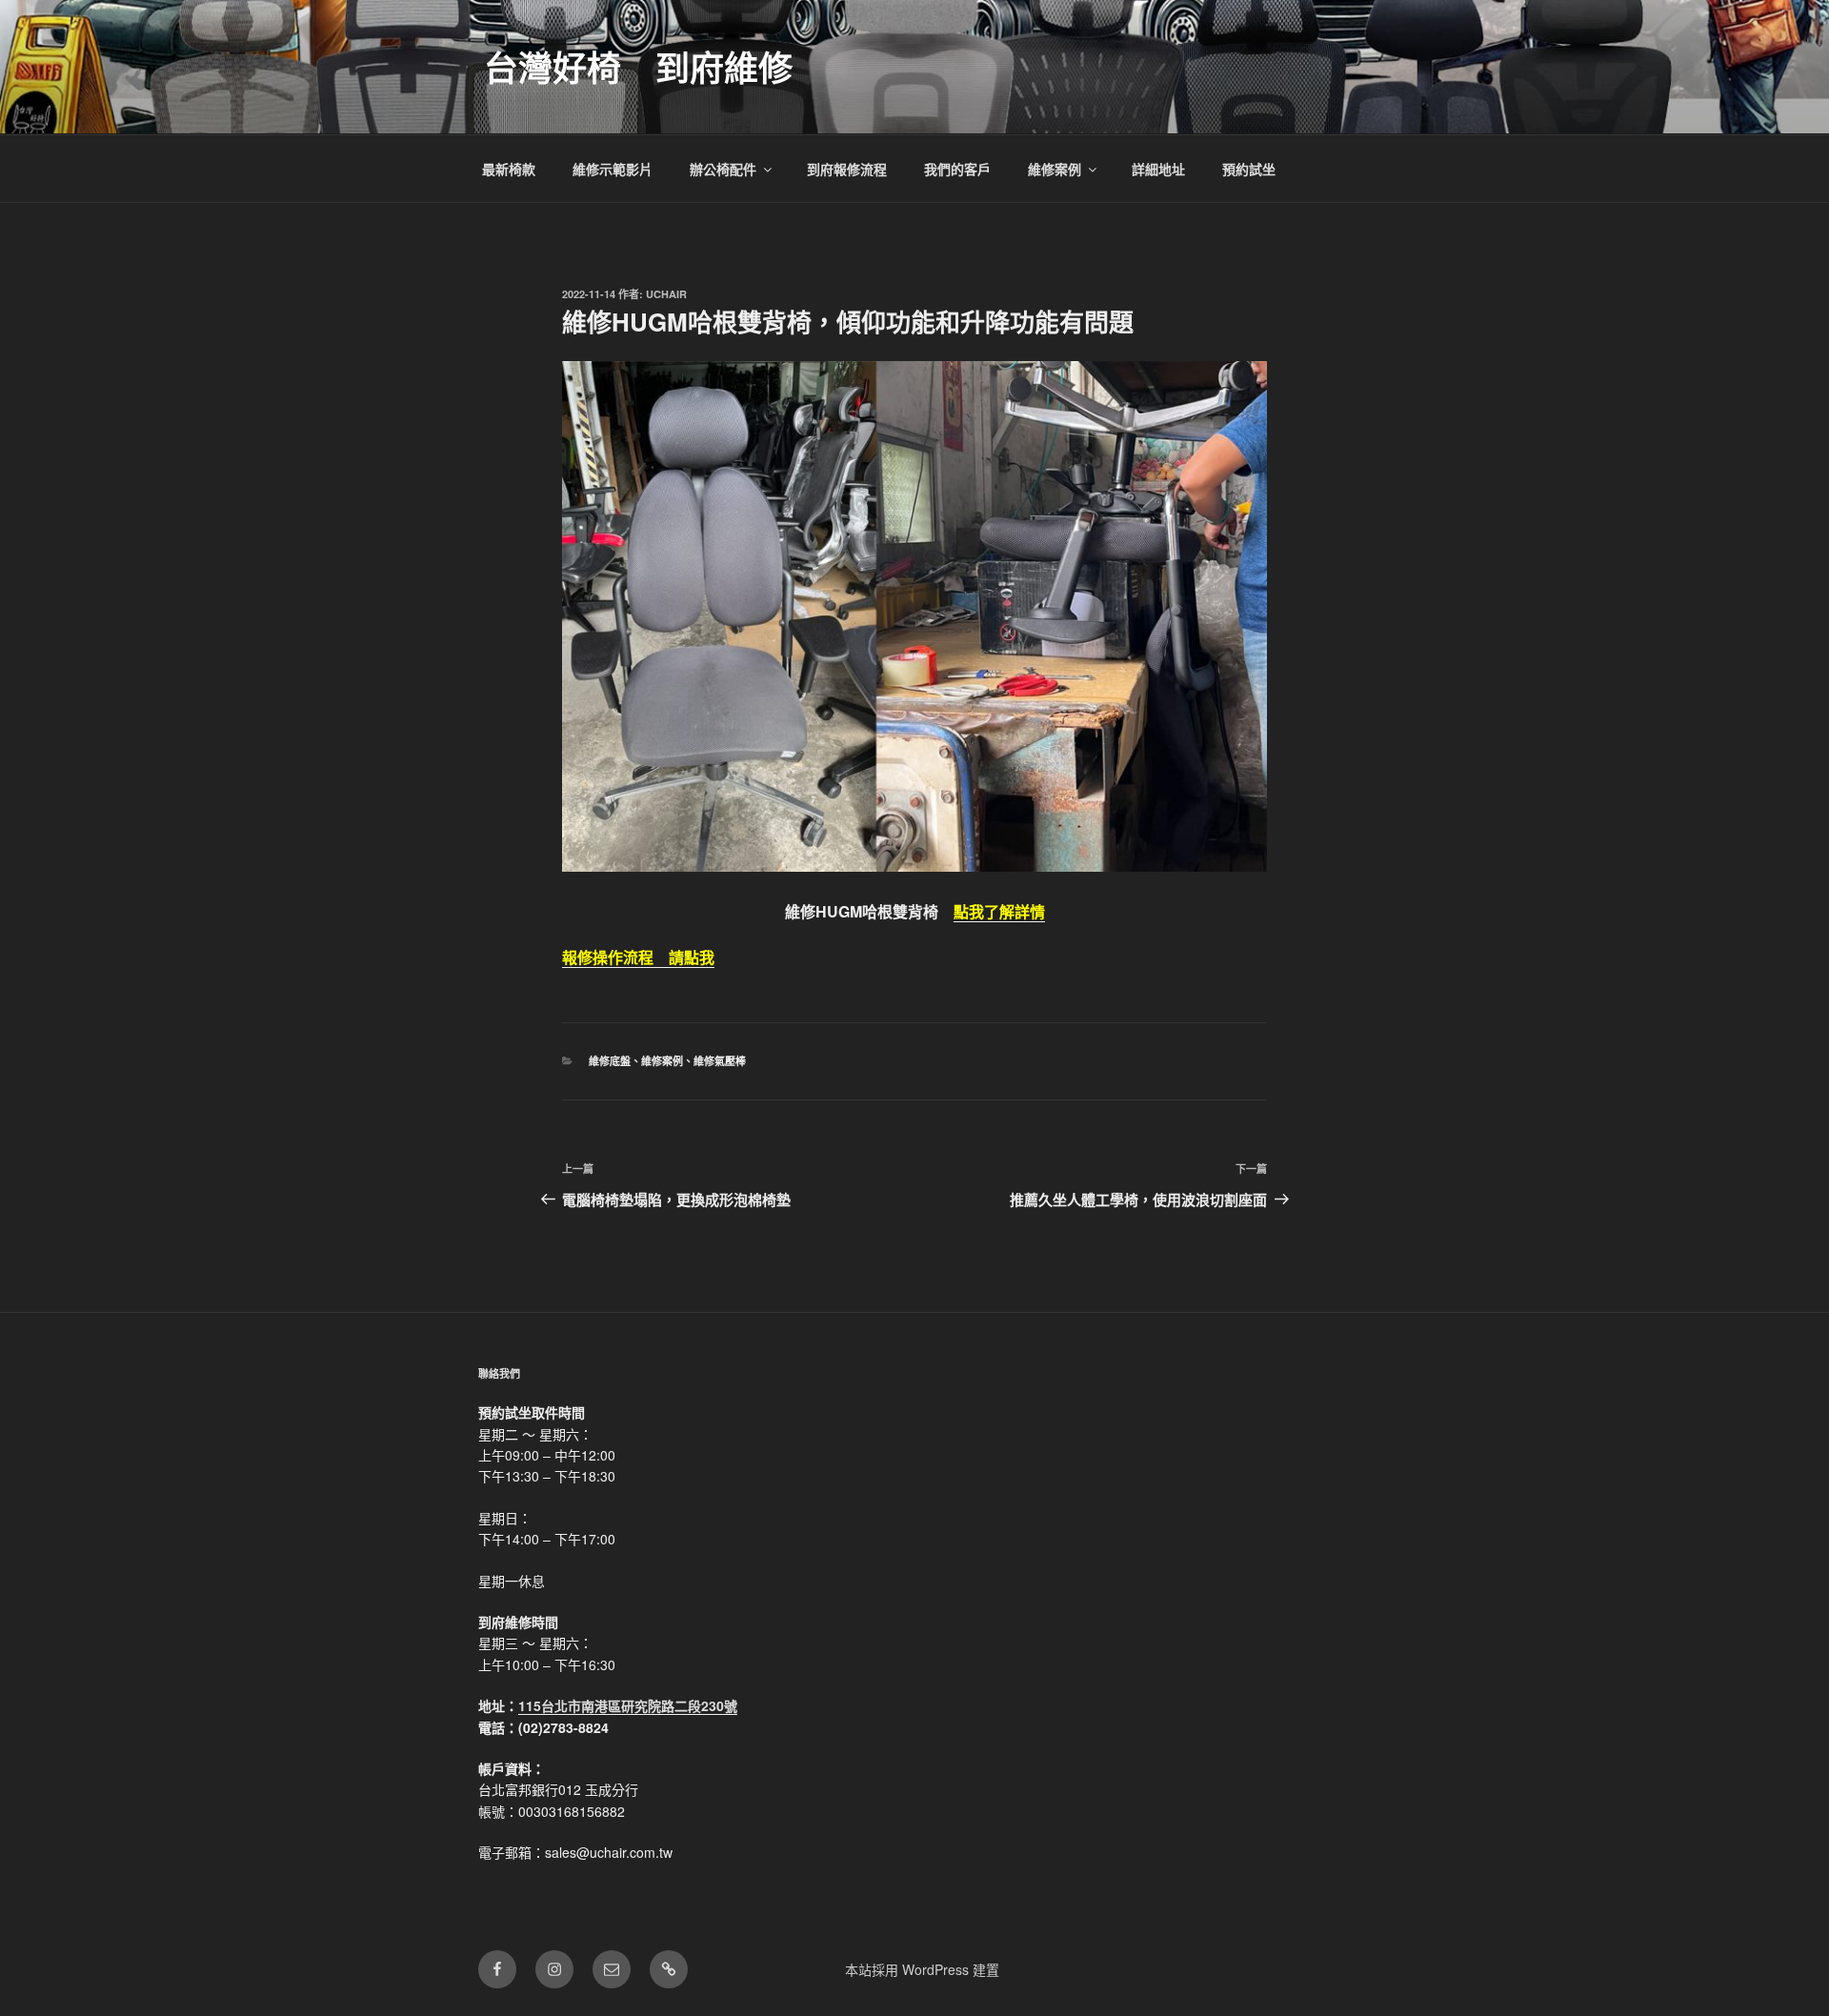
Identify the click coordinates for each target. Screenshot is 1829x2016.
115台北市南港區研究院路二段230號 (628, 1705)
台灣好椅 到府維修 (638, 67)
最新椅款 (509, 169)
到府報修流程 (847, 169)
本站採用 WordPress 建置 (922, 1969)
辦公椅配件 (723, 169)
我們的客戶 (957, 169)
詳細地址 (1158, 169)
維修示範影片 (613, 169)
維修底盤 (610, 1061)
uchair (666, 294)
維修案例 (1055, 169)
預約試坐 (1249, 169)
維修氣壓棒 (720, 1061)
